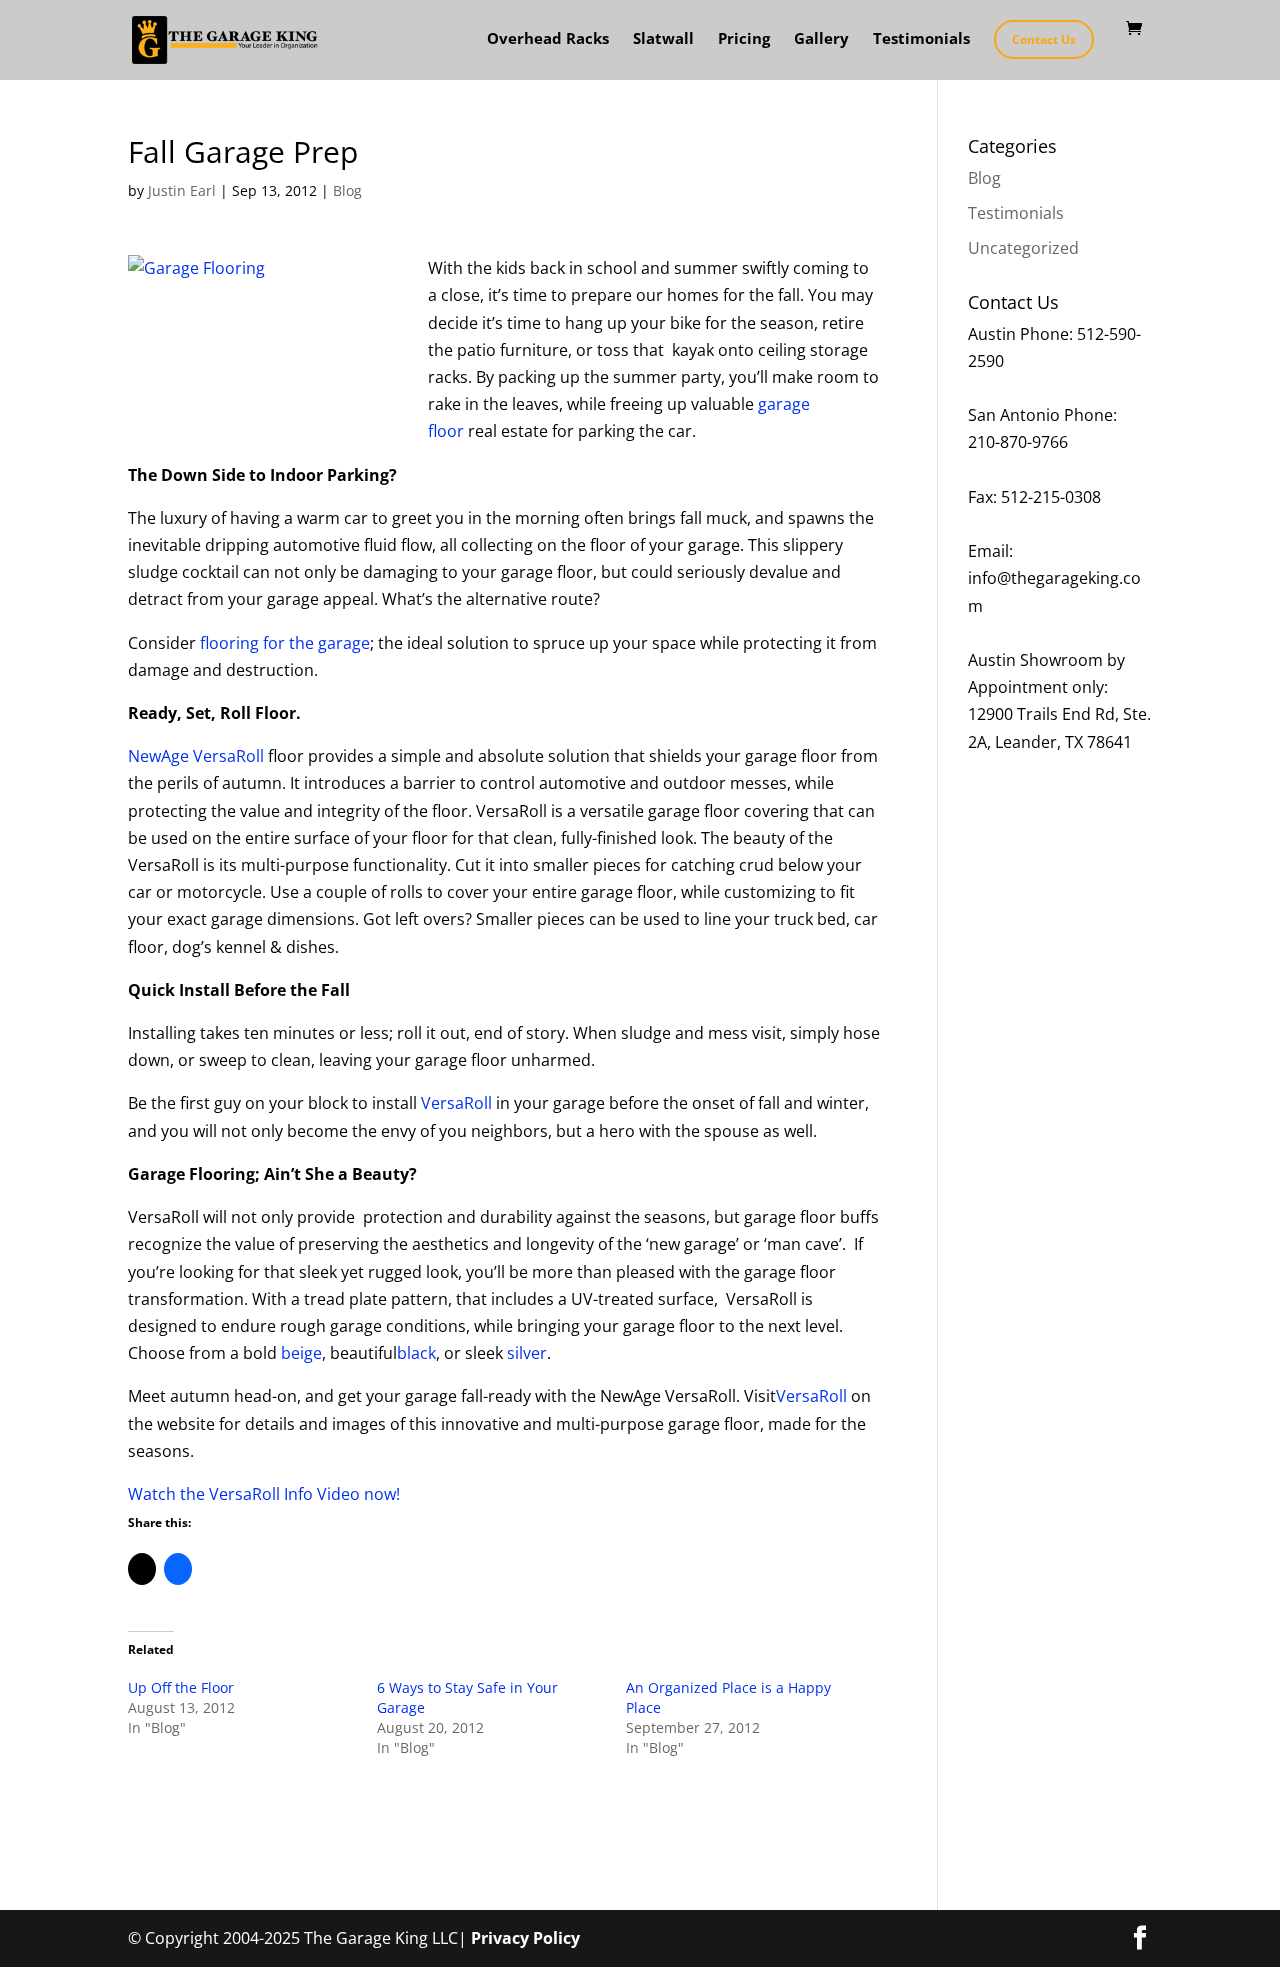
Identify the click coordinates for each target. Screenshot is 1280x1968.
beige (301, 1353)
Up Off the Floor (181, 1687)
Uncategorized (1023, 248)
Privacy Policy (525, 1938)
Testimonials (921, 39)
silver (527, 1353)
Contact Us (1044, 39)
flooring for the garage (285, 643)
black (416, 1353)
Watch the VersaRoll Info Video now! (264, 1494)
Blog (347, 190)
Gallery (821, 39)
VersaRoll (456, 1103)
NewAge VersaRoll (196, 756)
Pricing (744, 39)
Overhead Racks (548, 39)
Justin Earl (182, 190)
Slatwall (663, 39)
